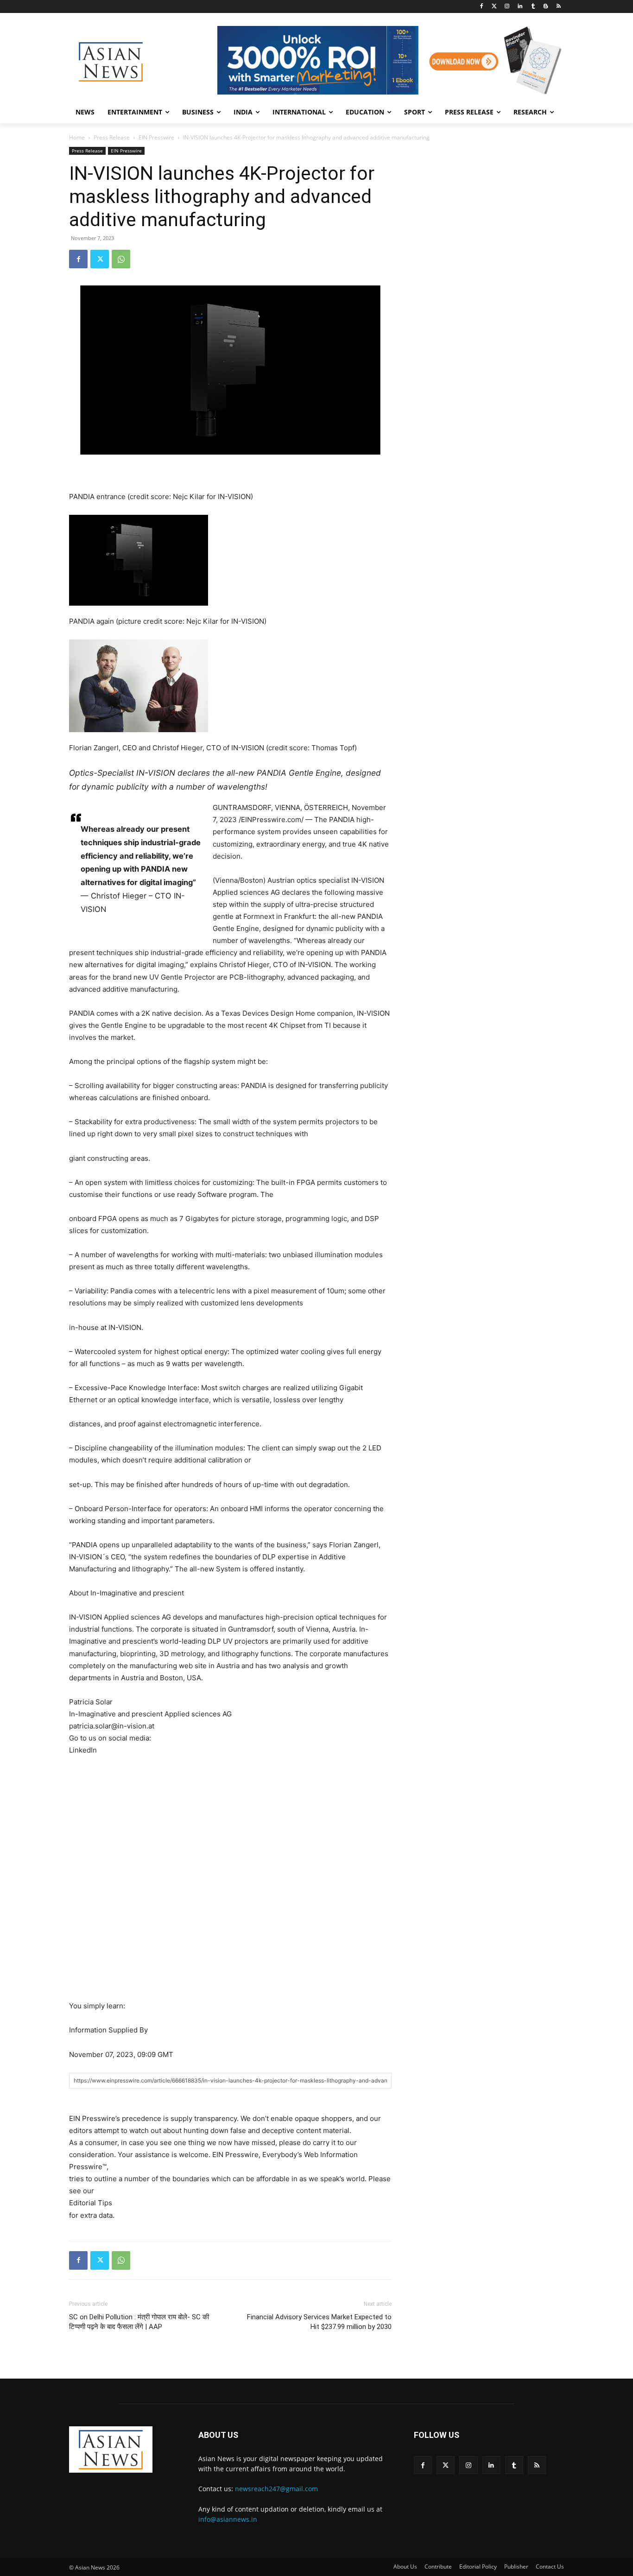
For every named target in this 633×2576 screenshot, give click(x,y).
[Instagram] (507, 7)
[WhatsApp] (121, 259)
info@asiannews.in (228, 2519)
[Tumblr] (533, 7)
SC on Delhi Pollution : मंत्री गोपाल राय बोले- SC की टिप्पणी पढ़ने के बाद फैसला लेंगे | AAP (139, 2322)
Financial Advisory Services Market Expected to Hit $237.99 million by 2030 (319, 2322)
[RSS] (559, 7)
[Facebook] (481, 7)
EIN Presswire (156, 137)
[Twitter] (494, 7)
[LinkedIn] (520, 7)
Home (77, 137)
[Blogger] (546, 7)
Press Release (112, 137)
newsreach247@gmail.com (276, 2489)
